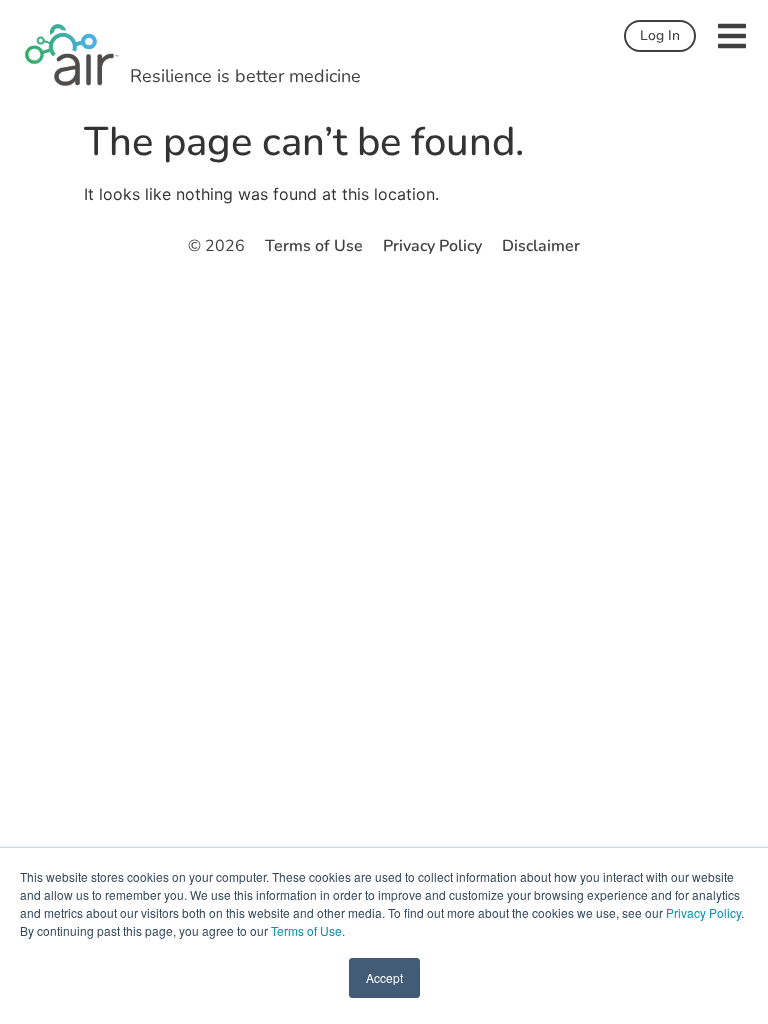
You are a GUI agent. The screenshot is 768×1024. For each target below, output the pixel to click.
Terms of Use (306, 930)
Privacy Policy (703, 912)
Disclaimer (541, 246)
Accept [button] (384, 977)
